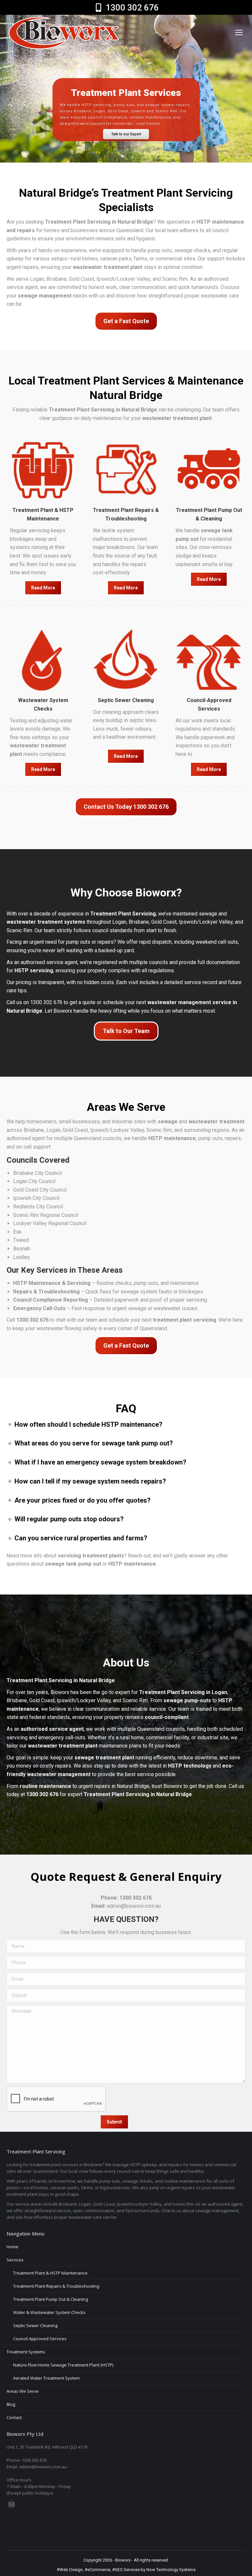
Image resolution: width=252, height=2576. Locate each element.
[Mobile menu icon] (239, 33)
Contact (14, 2417)
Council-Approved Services (40, 2339)
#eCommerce (97, 2570)
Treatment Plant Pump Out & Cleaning (51, 2299)
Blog (11, 2404)
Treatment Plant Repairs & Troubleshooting (56, 2286)
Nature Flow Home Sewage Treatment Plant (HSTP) (63, 2365)
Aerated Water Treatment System (46, 2378)
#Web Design (70, 2570)
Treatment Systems (26, 2352)
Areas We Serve (23, 2391)
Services (15, 2260)
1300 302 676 (132, 8)
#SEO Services (126, 2570)
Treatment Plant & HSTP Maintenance (50, 2273)
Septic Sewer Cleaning (35, 2325)
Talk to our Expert (126, 134)
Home (12, 2247)
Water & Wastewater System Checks (49, 2312)
